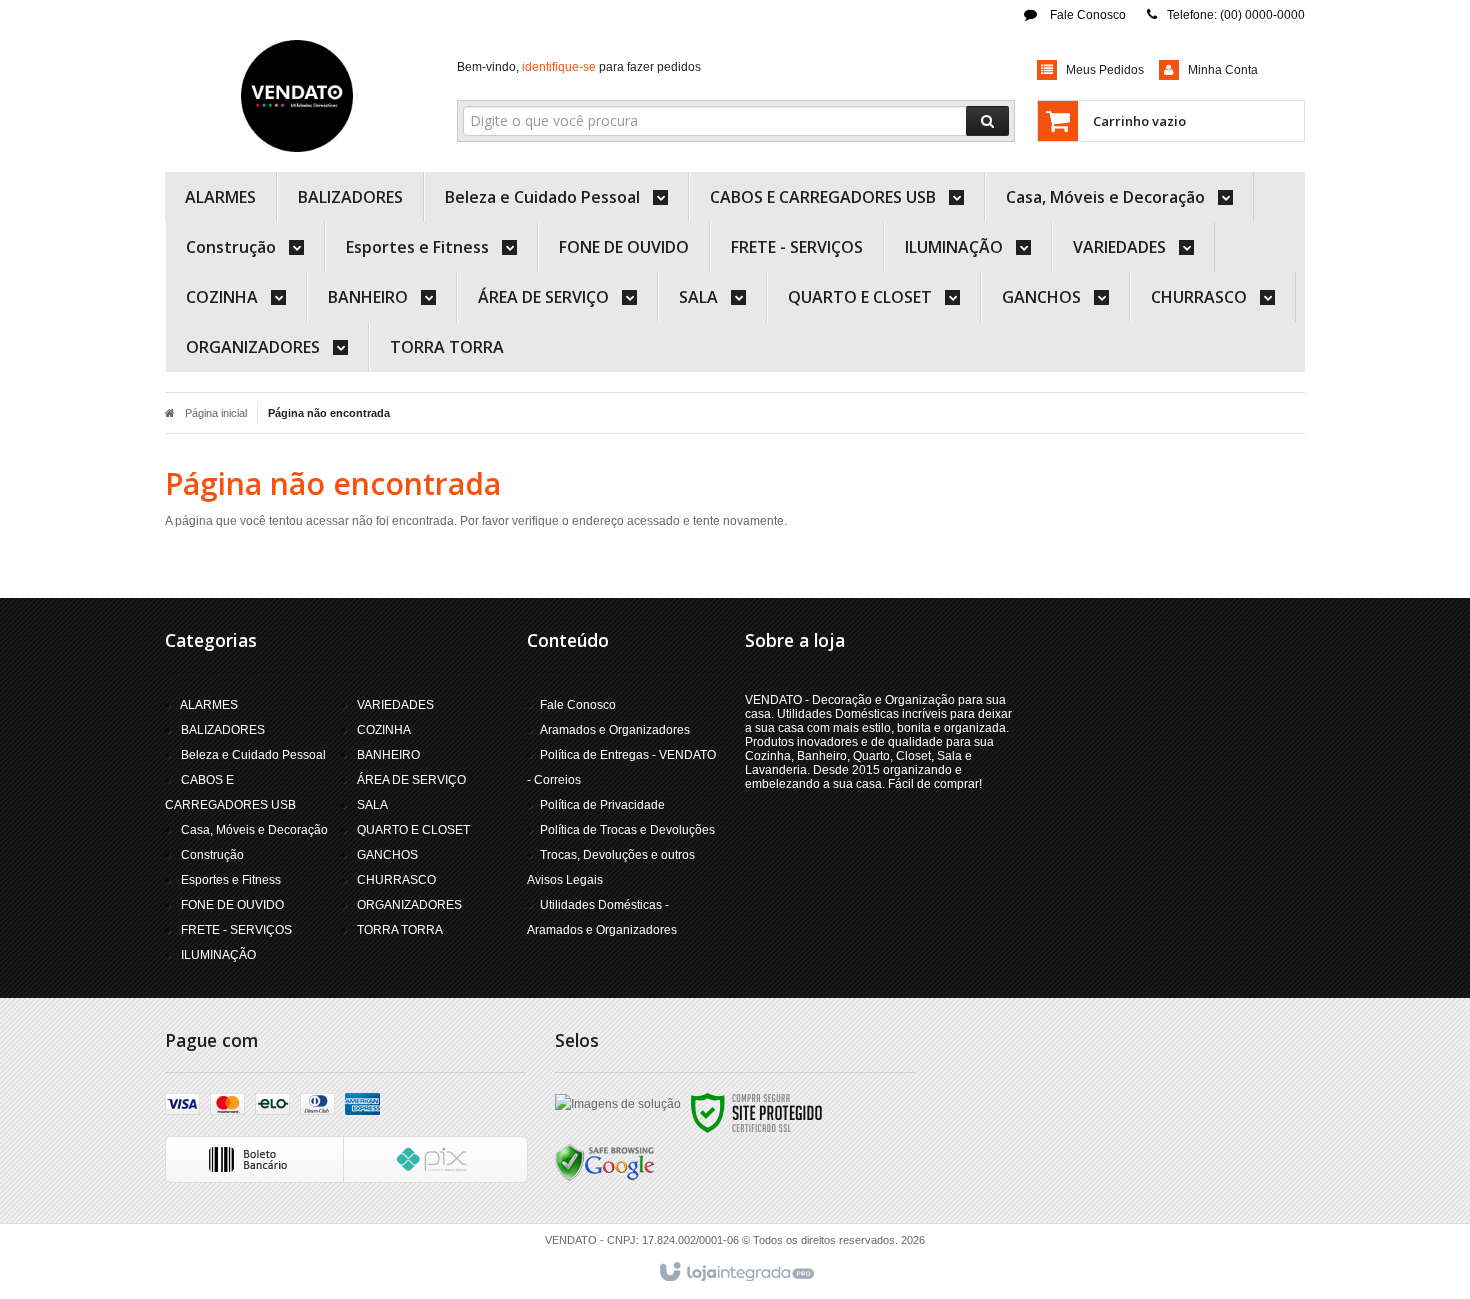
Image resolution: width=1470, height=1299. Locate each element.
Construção (212, 855)
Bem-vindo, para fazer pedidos (579, 67)
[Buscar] (987, 121)
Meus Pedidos (1105, 70)
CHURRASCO (396, 880)
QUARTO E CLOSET (413, 830)
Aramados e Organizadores (615, 730)
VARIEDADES (395, 705)
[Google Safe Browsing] (605, 1162)
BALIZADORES (223, 730)
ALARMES (209, 705)
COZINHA (384, 730)
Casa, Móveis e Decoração (254, 830)
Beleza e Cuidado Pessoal (253, 755)
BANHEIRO (388, 755)
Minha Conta (1223, 70)
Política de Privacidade (602, 805)
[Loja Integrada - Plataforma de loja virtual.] (735, 1273)
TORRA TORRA (400, 930)
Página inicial (216, 413)
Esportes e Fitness (231, 880)
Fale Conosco (1086, 15)
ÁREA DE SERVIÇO (411, 780)
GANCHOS (387, 855)
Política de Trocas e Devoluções (627, 830)
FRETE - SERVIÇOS (236, 930)
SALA (372, 805)
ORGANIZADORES (409, 905)
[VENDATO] (296, 96)
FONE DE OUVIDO (232, 905)
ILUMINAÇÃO (218, 955)
